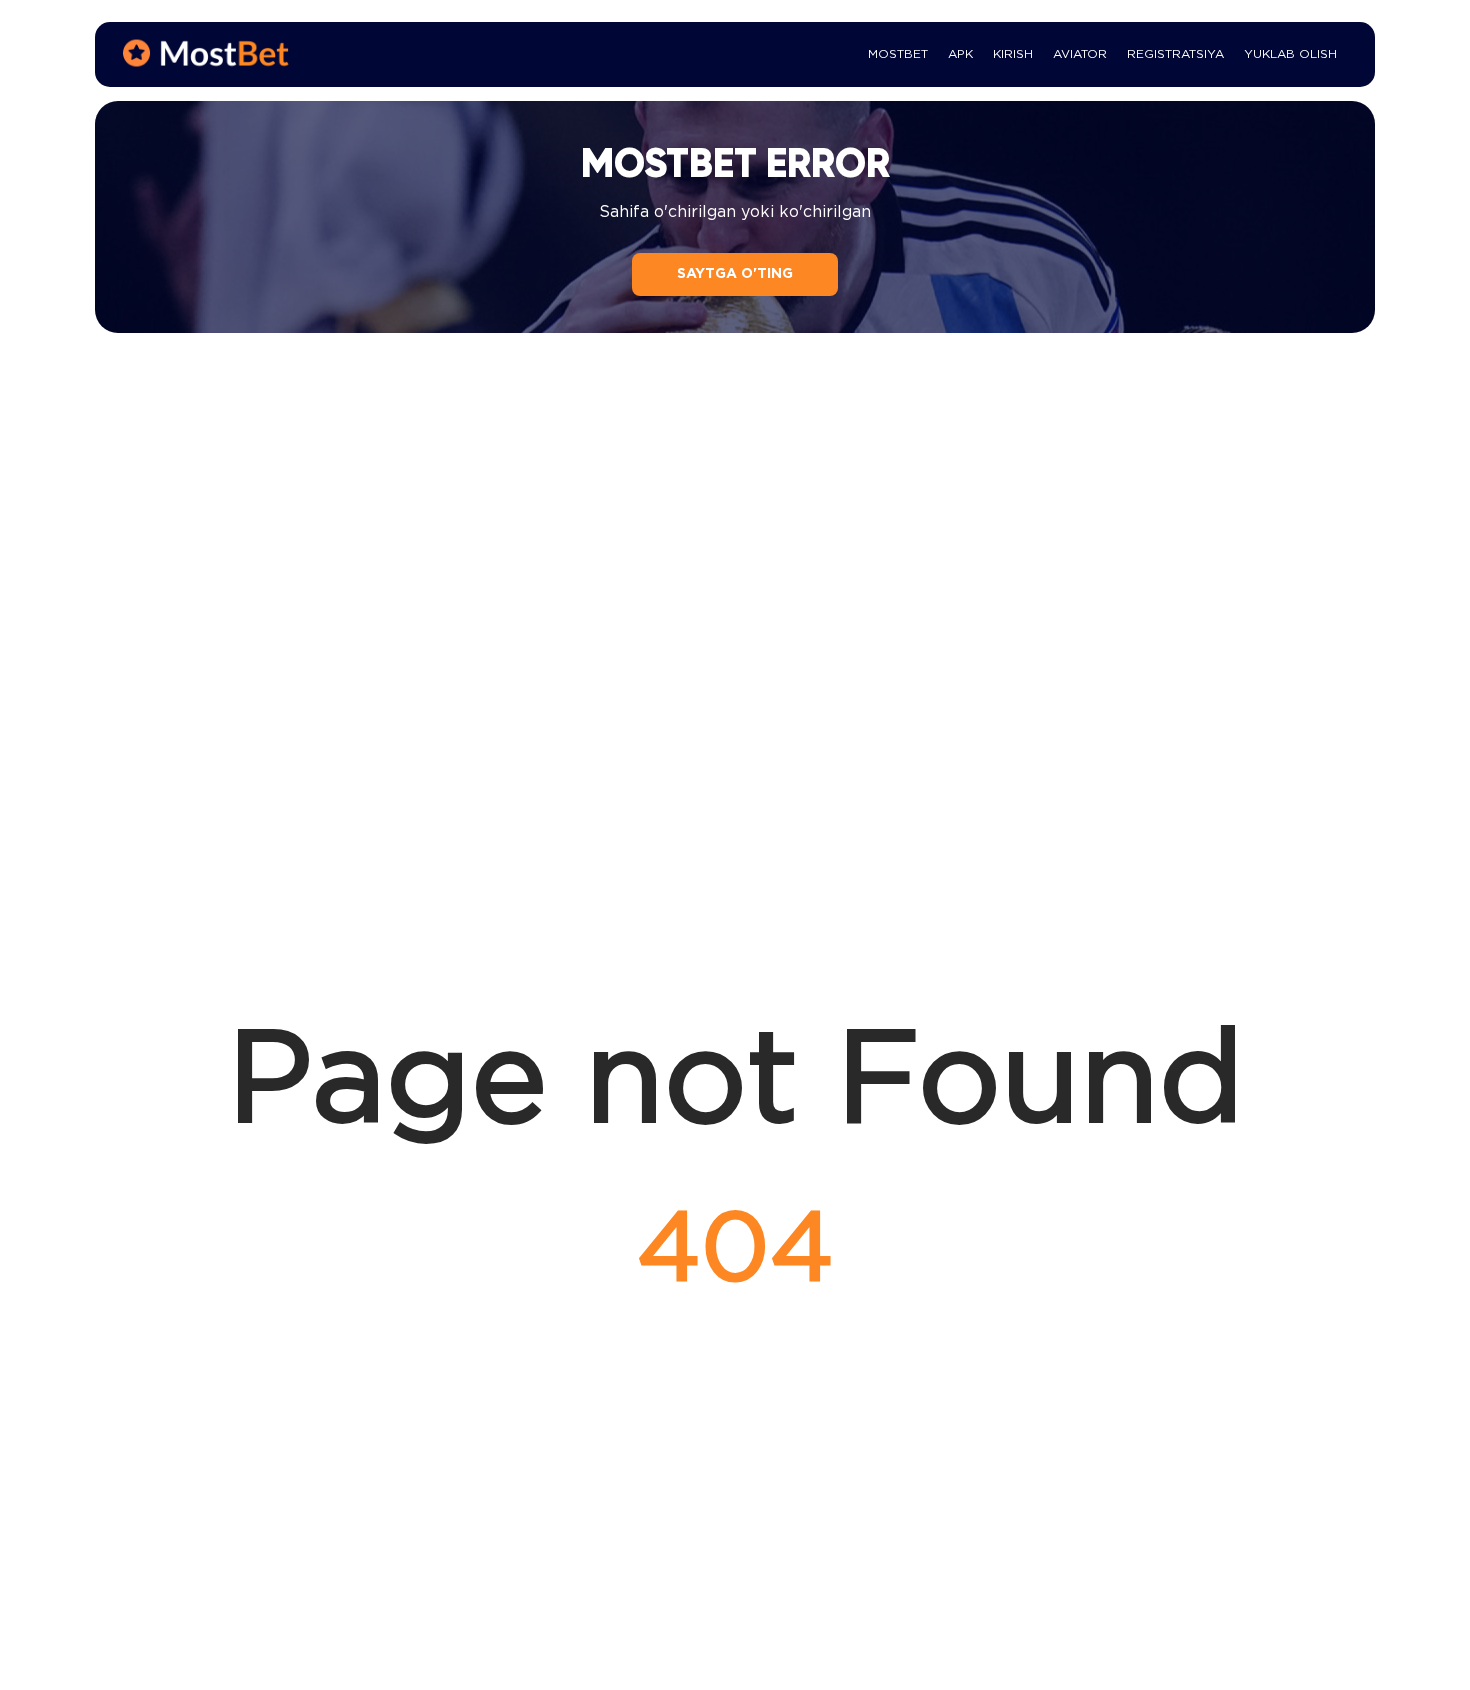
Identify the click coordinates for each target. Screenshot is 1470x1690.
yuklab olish (1290, 54)
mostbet (898, 54)
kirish (1013, 54)
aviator (1080, 54)
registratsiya (1175, 54)
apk (960, 54)
